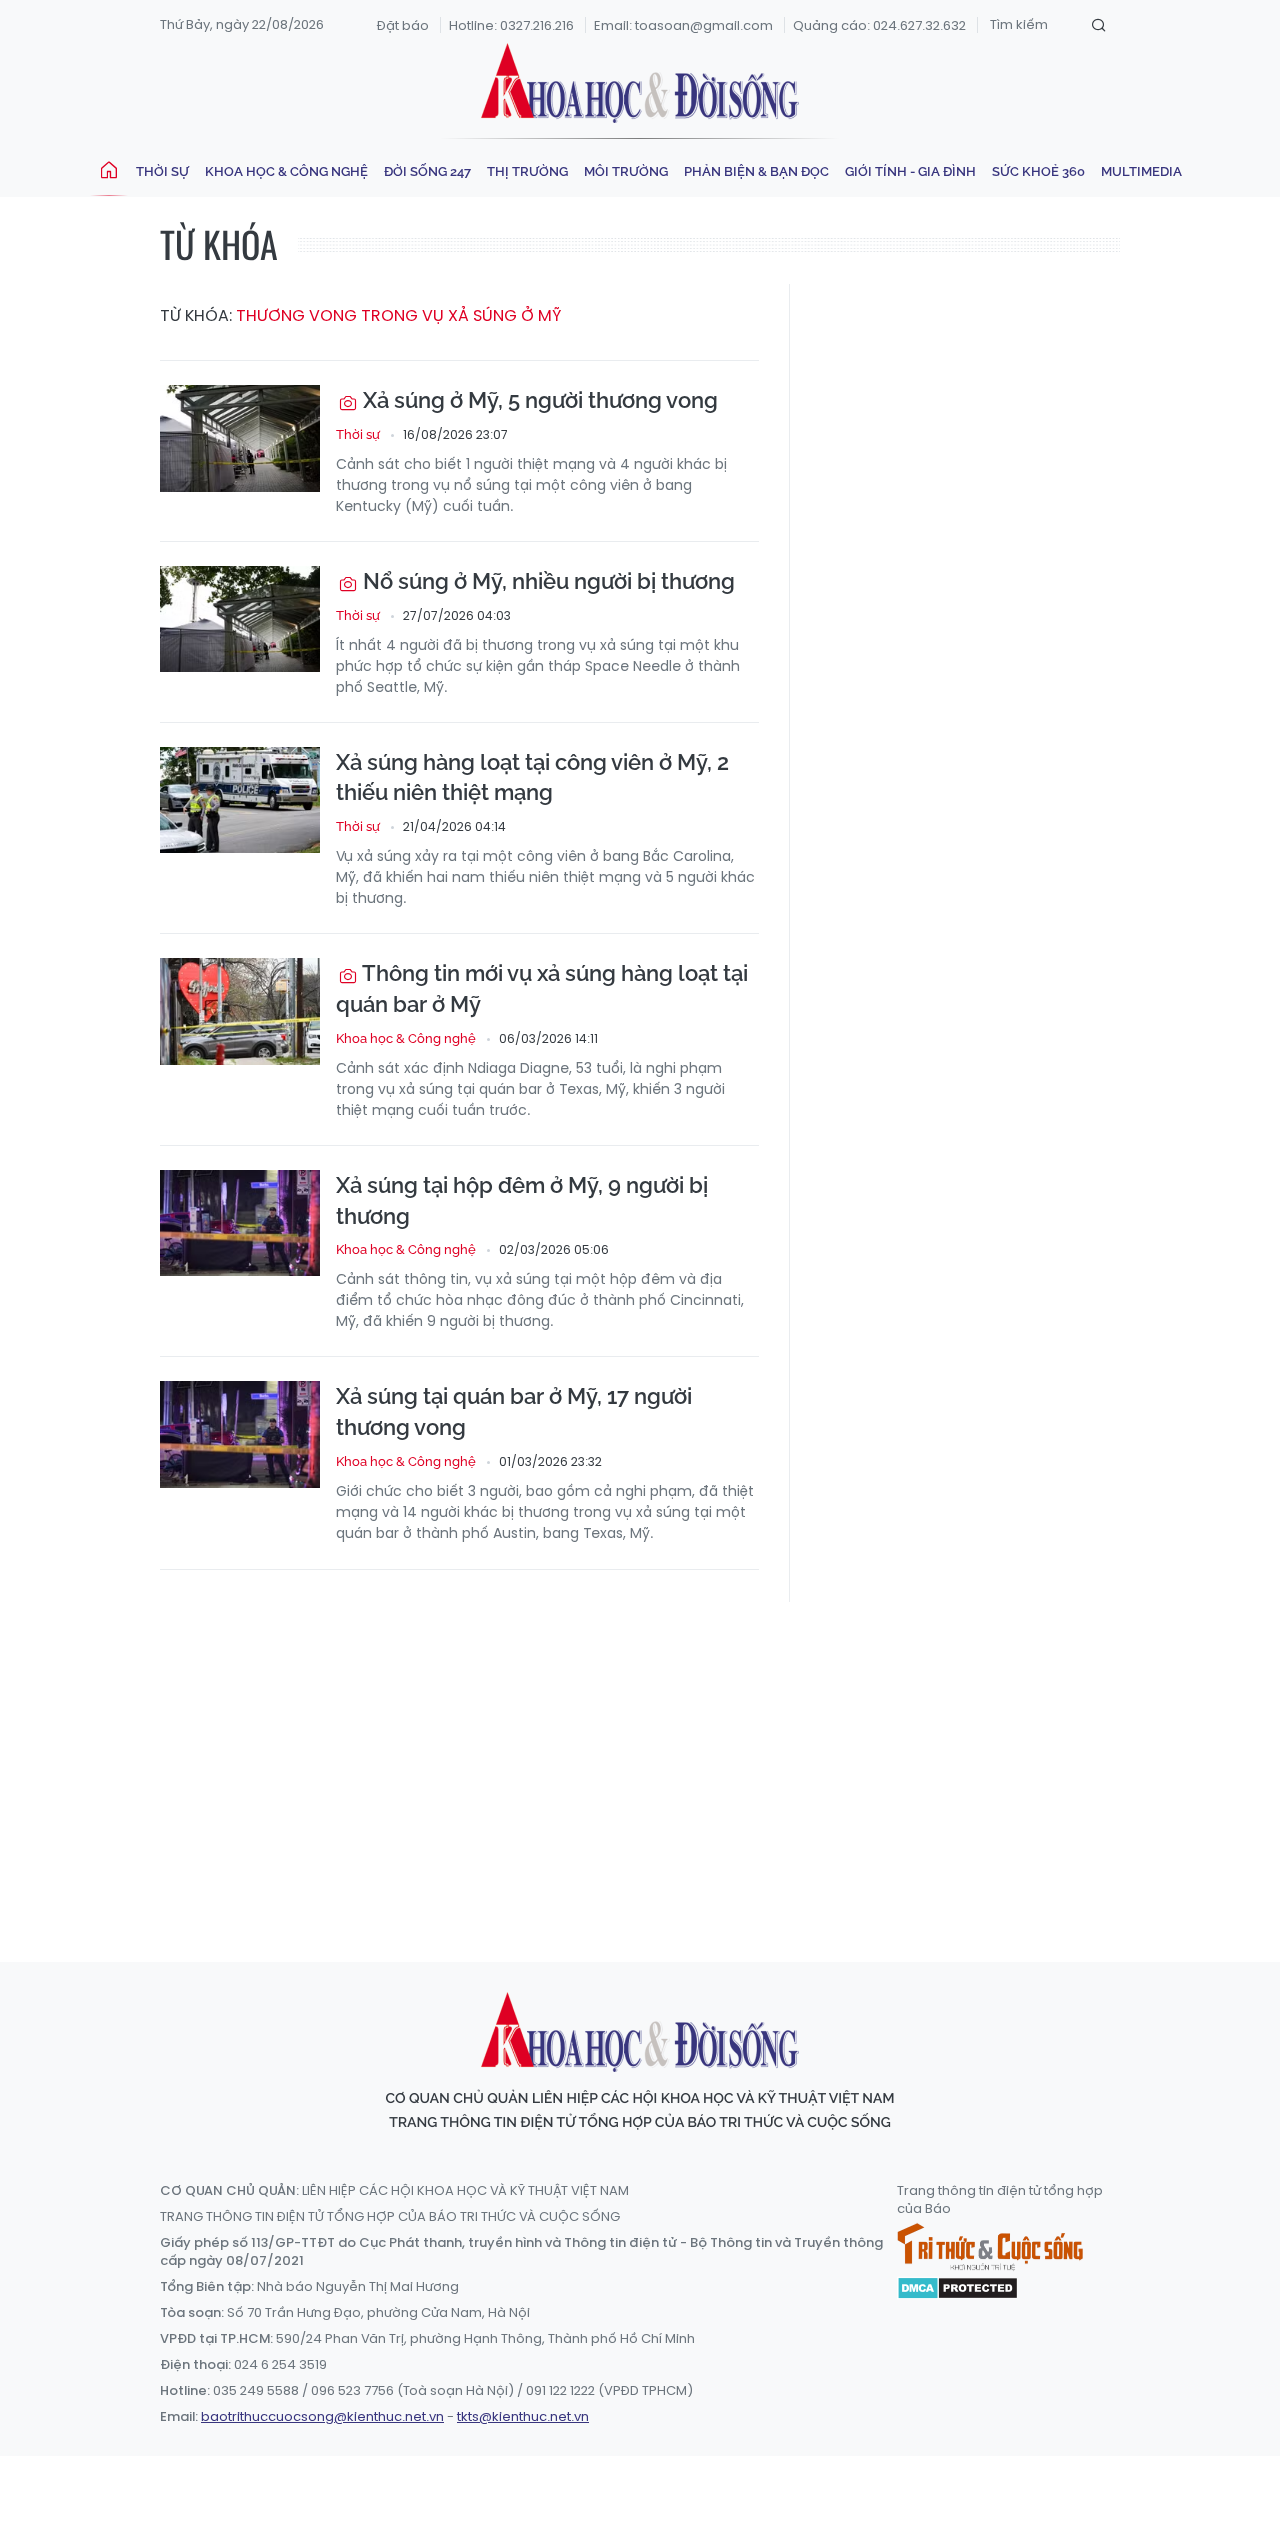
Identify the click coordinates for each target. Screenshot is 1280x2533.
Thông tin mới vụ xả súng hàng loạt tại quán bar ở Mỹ (542, 988)
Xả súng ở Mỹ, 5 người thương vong (538, 400)
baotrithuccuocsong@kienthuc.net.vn (322, 2416)
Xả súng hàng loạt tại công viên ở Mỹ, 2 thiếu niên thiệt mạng (532, 777)
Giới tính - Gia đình (910, 171)
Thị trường (527, 171)
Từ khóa (219, 243)
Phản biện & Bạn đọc (756, 171)
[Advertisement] (645, 1763)
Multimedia (1141, 171)
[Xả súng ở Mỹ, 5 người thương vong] (240, 438)
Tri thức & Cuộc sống (990, 2247)
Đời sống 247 (427, 171)
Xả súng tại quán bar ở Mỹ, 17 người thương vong (514, 1411)
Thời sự (162, 171)
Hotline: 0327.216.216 (511, 25)
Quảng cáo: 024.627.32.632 (879, 25)
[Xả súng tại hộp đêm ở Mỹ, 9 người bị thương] (240, 1223)
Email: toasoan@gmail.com (683, 25)
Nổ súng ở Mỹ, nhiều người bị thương (546, 581)
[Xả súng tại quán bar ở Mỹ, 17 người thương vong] (240, 1434)
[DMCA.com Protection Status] (957, 2287)
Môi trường (626, 171)
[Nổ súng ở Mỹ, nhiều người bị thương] (240, 619)
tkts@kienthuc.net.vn (523, 2416)
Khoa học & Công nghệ (286, 171)
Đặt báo (403, 25)
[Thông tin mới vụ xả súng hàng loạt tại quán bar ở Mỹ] (240, 1011)
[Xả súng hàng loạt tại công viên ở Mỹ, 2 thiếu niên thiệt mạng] (240, 800)
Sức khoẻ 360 (1038, 171)
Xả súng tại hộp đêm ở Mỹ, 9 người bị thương (522, 1200)
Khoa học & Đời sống (640, 83)
